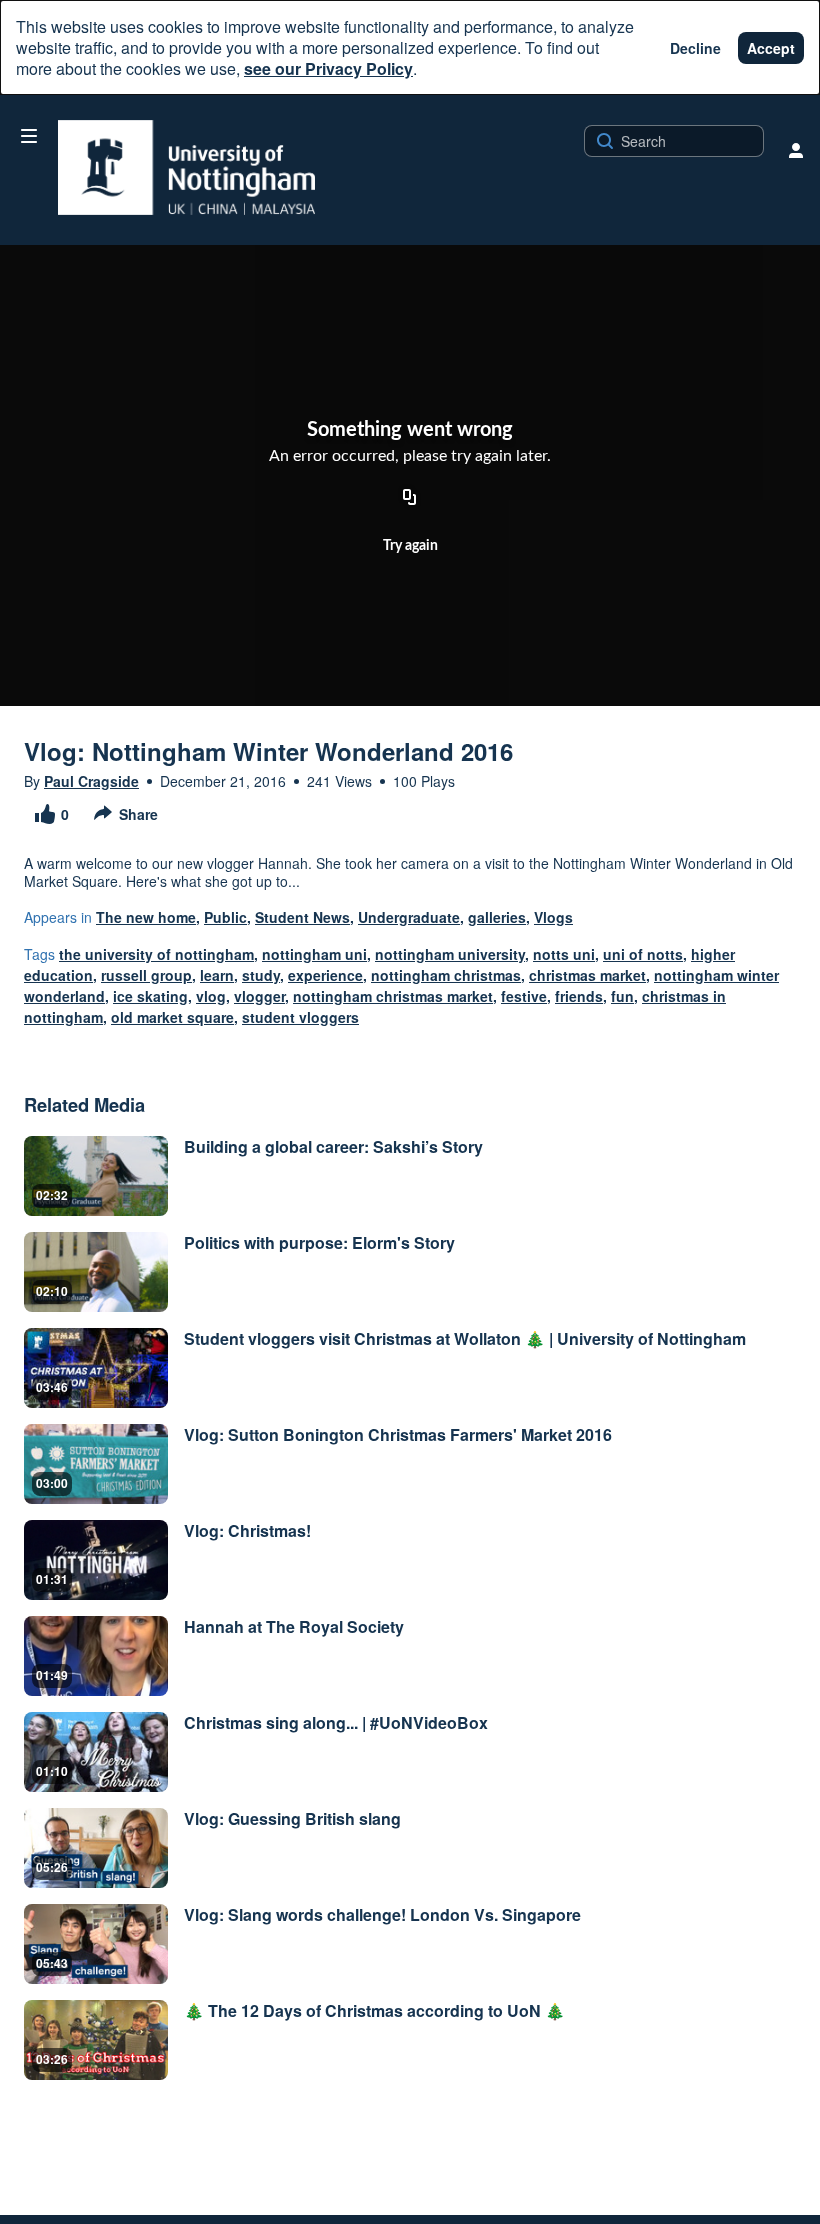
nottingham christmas (446, 975)
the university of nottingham (156, 954)
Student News (302, 917)
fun (622, 996)
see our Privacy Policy (328, 68)
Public (225, 917)
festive (524, 996)
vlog (211, 996)
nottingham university (450, 954)
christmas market (587, 975)
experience (325, 975)
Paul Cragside (91, 781)
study (261, 975)
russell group (146, 975)
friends (579, 996)
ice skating (150, 996)
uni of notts (643, 954)
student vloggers (300, 1017)
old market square (172, 1017)
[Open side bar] (29, 136)
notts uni (564, 954)
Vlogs (553, 917)
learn (217, 975)
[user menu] (796, 150)
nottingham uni (314, 954)
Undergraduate (409, 917)
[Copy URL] (410, 499)
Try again (410, 546)
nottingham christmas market (393, 996)
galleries (497, 917)
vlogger (259, 996)
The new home (146, 917)
